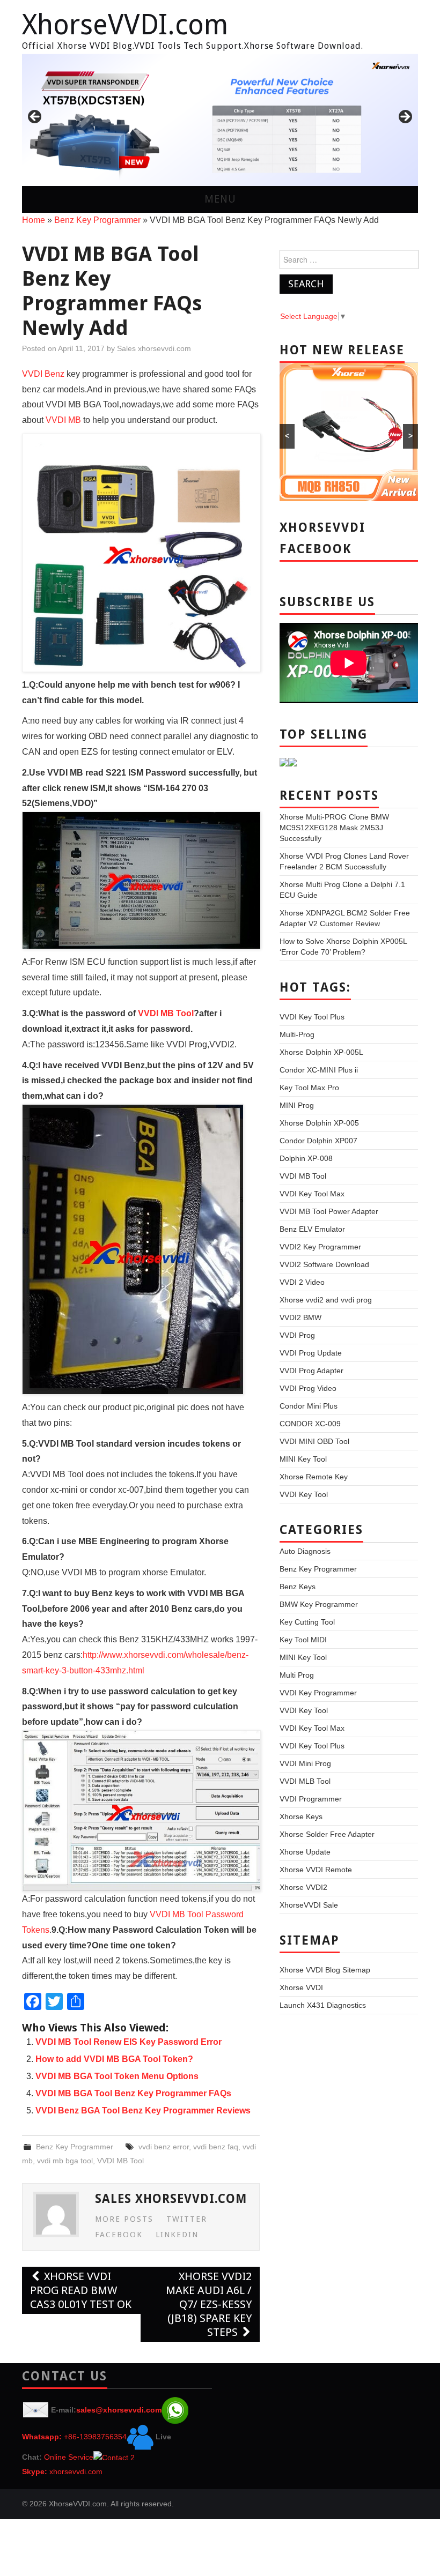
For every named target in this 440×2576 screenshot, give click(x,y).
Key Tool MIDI (303, 1640)
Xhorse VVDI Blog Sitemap (325, 1970)
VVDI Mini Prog (305, 1763)
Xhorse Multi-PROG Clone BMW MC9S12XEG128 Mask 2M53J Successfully (334, 828)
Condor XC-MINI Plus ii (319, 1070)
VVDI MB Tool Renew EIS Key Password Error (129, 2042)
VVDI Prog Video (308, 1388)
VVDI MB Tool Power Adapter (329, 1211)
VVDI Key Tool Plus (312, 1017)
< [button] (35, 117)
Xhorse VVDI (301, 1987)
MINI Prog (297, 1105)
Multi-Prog (297, 1034)
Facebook (119, 2235)
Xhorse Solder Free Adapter (327, 1834)
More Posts (124, 2219)
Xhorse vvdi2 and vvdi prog (326, 1300)
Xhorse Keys (301, 1816)
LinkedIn (177, 2235)
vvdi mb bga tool (65, 2161)
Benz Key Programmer (97, 220)
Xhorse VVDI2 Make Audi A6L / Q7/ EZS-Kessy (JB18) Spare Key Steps (209, 2304)
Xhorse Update (305, 1852)
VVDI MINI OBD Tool (314, 1441)
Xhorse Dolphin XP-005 (319, 1123)
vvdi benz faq (216, 2147)
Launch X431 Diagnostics (323, 2005)
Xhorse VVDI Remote (316, 1870)
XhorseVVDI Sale (309, 1905)
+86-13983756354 (95, 2437)
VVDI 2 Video (302, 1282)
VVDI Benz (43, 374)
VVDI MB (63, 420)
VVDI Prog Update (311, 1353)
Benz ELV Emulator (312, 1229)
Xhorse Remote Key (314, 1477)
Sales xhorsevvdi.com (154, 348)
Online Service (69, 2457)
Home (34, 220)
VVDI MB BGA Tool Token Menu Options (117, 2076)
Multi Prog (297, 1675)
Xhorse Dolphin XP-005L (321, 1052)
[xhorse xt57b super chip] (220, 120)
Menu (220, 199)
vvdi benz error (164, 2147)
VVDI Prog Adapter (311, 1371)
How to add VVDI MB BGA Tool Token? (114, 2059)
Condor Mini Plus (309, 1406)
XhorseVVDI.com (125, 25)
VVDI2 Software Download (324, 1264)
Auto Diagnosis (305, 1551)
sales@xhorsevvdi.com (119, 2410)
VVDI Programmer (311, 1799)
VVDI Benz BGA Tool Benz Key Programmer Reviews (143, 2110)
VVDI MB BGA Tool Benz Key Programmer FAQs (133, 2093)
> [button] (405, 117)
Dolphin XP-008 (306, 1158)
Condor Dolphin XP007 (318, 1141)
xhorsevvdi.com (76, 2471)
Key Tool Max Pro (309, 1088)
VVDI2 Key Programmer (320, 1247)
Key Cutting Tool (307, 1622)
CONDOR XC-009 (310, 1424)
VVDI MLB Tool (305, 1781)
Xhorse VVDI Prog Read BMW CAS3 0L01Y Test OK (81, 2290)
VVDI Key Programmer (318, 1693)
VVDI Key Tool (304, 1494)
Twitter (187, 2219)
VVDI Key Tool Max (312, 1194)
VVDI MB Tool (166, 1013)
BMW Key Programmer (319, 1604)
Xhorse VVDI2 (303, 1887)
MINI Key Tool (303, 1459)
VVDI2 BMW (300, 1317)
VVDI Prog (297, 1335)
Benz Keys (298, 1587)
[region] (220, 120)
